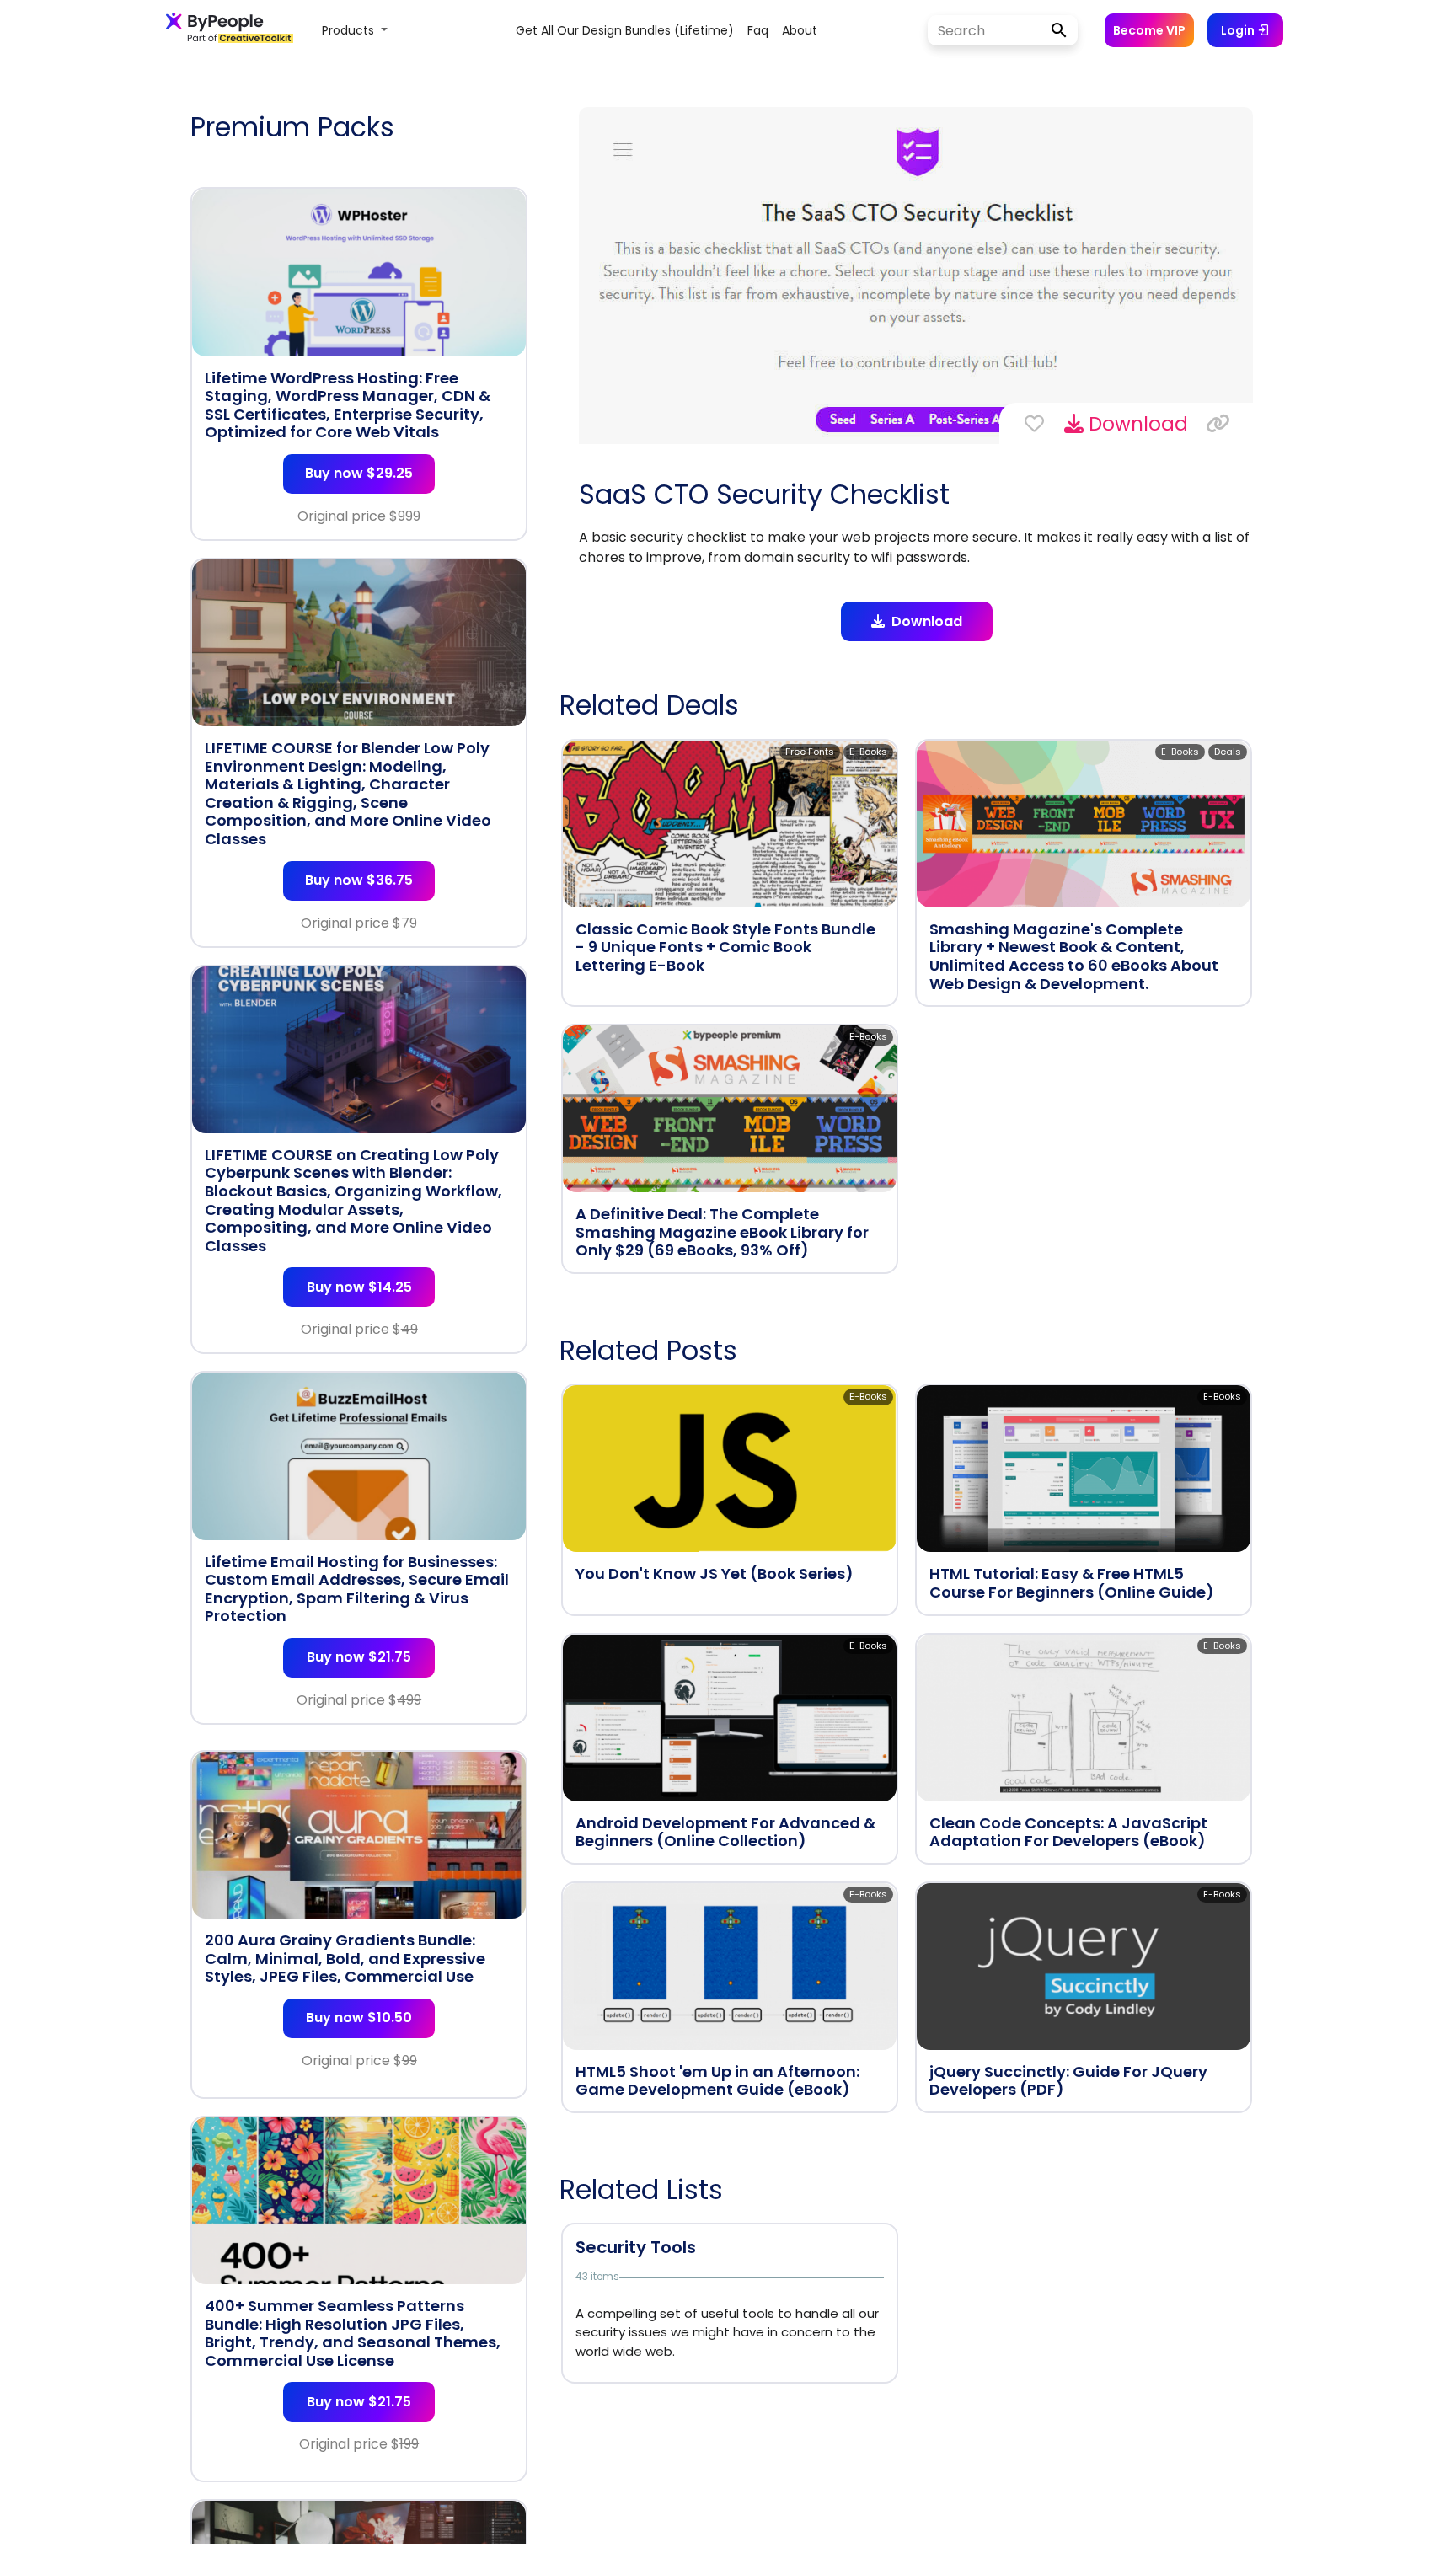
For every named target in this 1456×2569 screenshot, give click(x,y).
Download (1136, 424)
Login (1239, 30)
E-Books (868, 752)
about (800, 30)
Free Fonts (810, 752)
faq (758, 30)
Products (350, 30)
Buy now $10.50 (359, 2018)
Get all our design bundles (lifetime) (625, 30)
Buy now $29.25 (359, 473)
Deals (1228, 752)
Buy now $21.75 (359, 1657)
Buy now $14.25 (359, 1287)
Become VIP (1149, 30)
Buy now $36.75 (359, 880)
